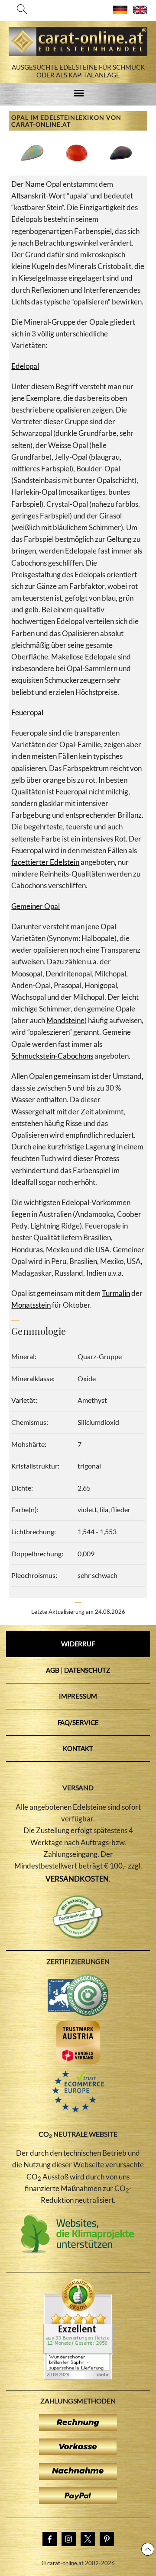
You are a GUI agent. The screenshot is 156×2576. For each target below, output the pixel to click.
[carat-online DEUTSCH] (120, 11)
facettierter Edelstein (45, 862)
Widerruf (78, 1644)
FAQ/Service (78, 1722)
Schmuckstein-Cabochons (52, 1056)
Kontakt (78, 1748)
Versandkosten (77, 1879)
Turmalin (116, 1293)
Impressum (78, 1696)
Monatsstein (31, 1305)
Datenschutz (87, 1670)
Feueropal (27, 712)
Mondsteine (65, 1020)
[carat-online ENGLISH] (140, 11)
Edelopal (25, 366)
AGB (53, 1670)
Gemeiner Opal (36, 906)
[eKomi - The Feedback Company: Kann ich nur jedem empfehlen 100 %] (78, 2377)
